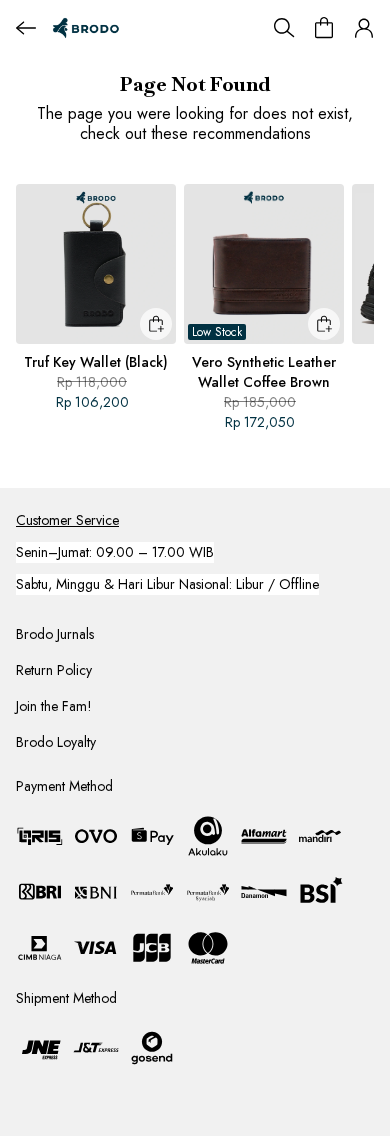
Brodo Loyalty (56, 742)
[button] (364, 28)
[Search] (284, 28)
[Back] (26, 28)
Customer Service (67, 520)
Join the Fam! (54, 706)
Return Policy (54, 670)
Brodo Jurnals (55, 634)
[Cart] (324, 28)
